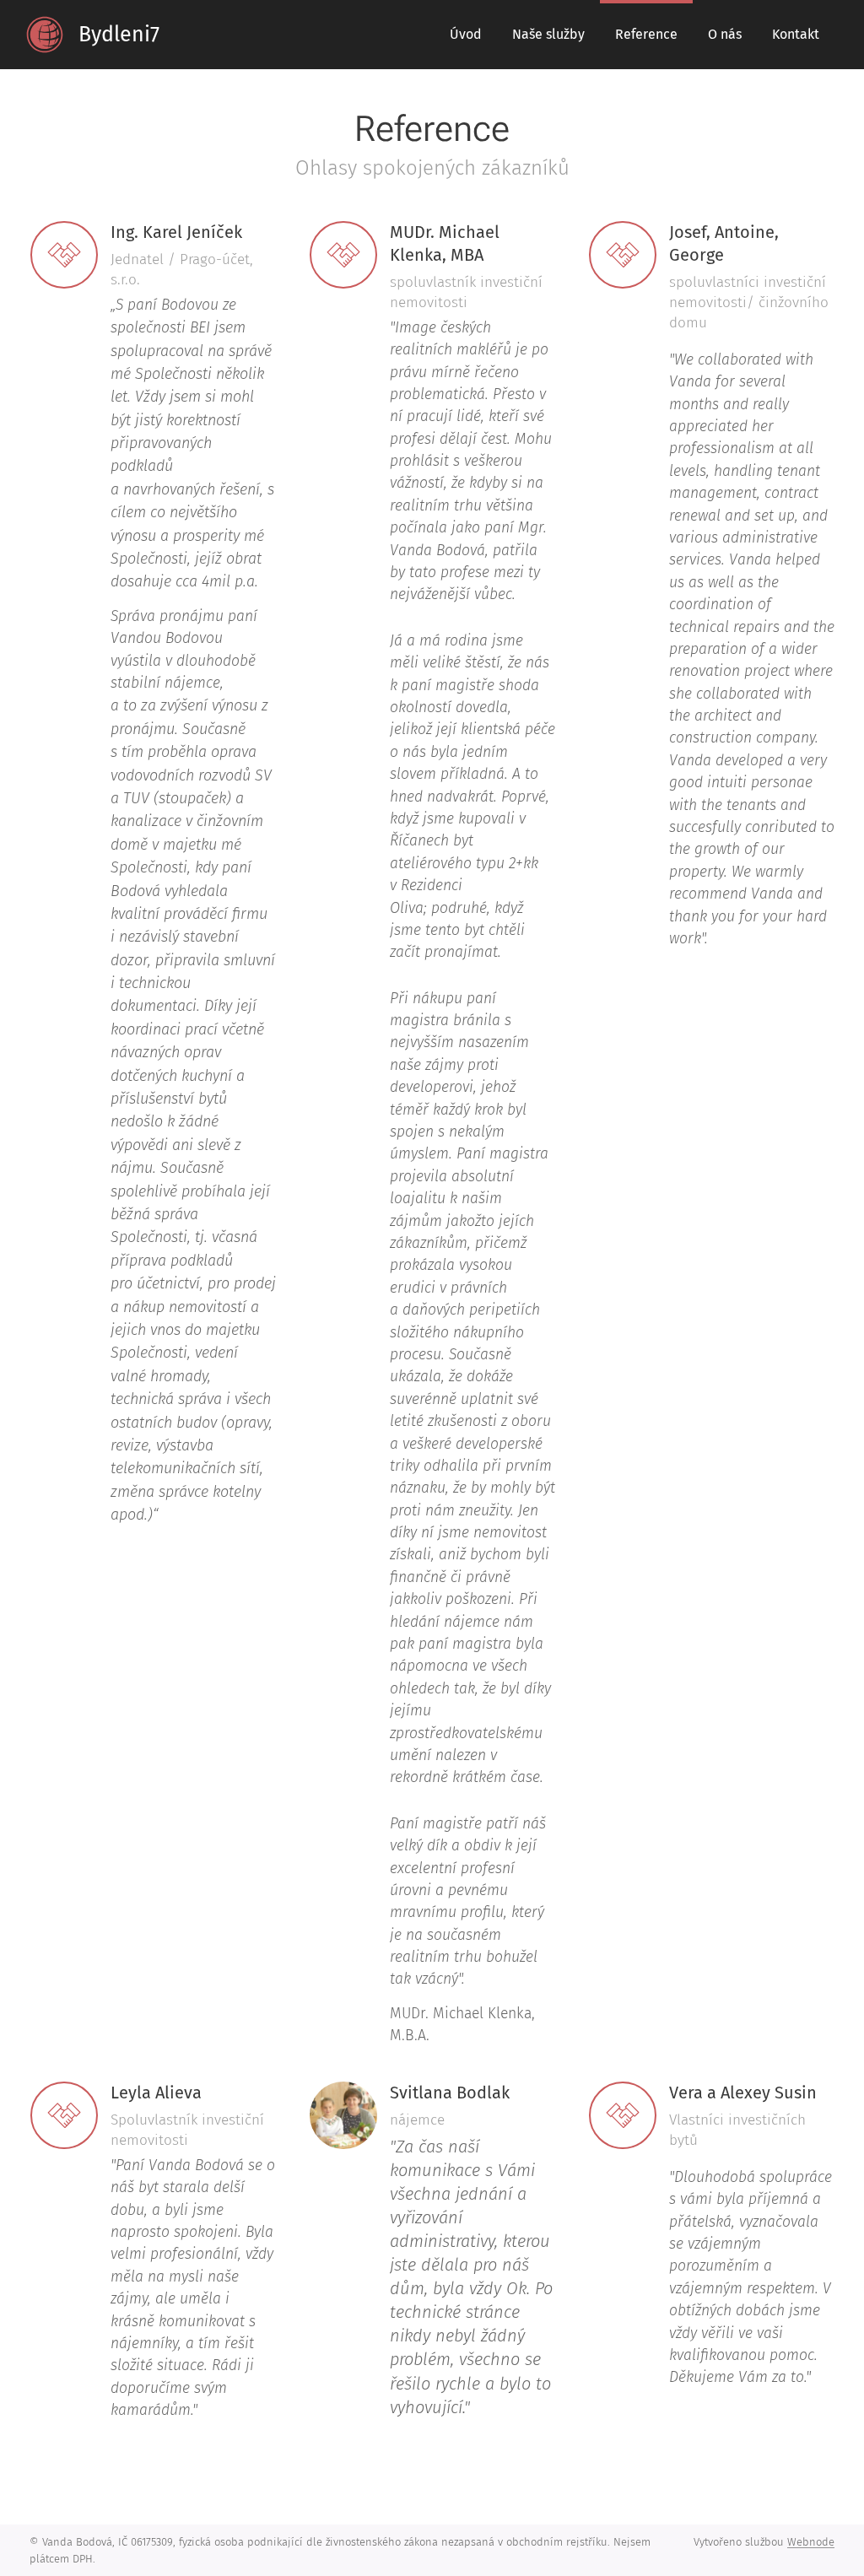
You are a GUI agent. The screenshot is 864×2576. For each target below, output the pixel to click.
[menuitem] (466, 35)
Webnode (811, 2542)
